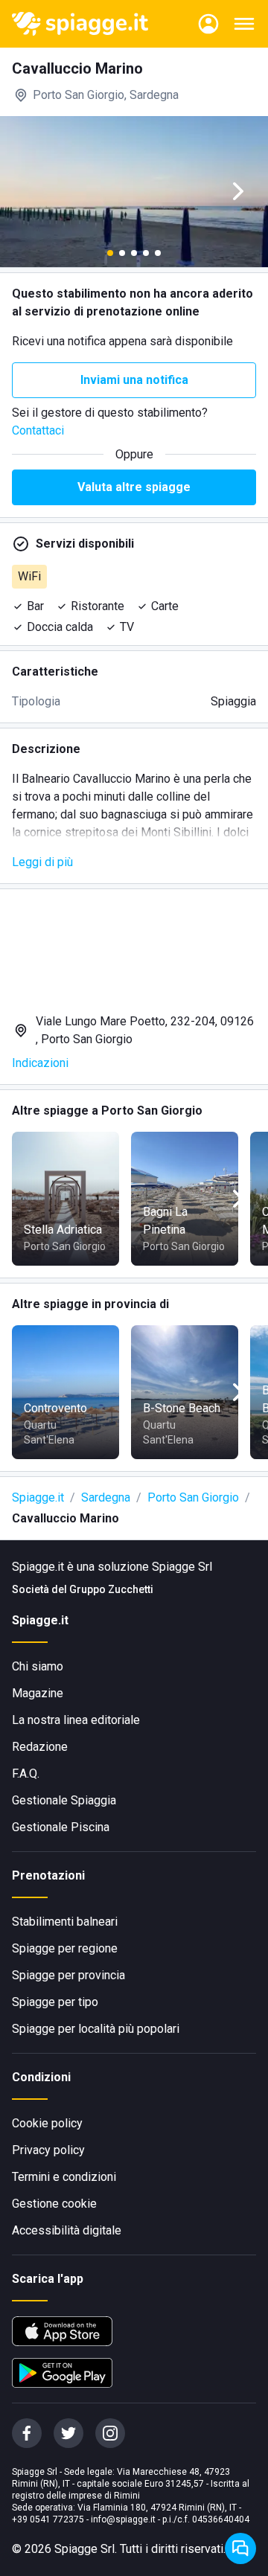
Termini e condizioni (64, 2177)
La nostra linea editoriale (76, 1720)
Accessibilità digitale (67, 2230)
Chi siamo (38, 1666)
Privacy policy (48, 2150)
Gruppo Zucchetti (111, 1589)
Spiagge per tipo (55, 2002)
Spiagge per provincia (68, 1975)
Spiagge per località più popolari (96, 2029)
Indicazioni (40, 1063)
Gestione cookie (54, 2204)
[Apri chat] (240, 2548)
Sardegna (106, 1497)
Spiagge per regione (65, 1948)
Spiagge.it (38, 1497)
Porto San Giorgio (193, 1497)
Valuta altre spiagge (134, 487)
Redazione (40, 1747)
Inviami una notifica (134, 380)
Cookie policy (47, 2123)
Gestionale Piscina (61, 1827)
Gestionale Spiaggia (64, 1800)
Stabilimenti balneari (65, 1922)
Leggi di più (42, 862)
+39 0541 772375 (48, 2519)
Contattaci (38, 430)
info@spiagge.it (123, 2519)
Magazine (38, 1693)
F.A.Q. (26, 1774)
